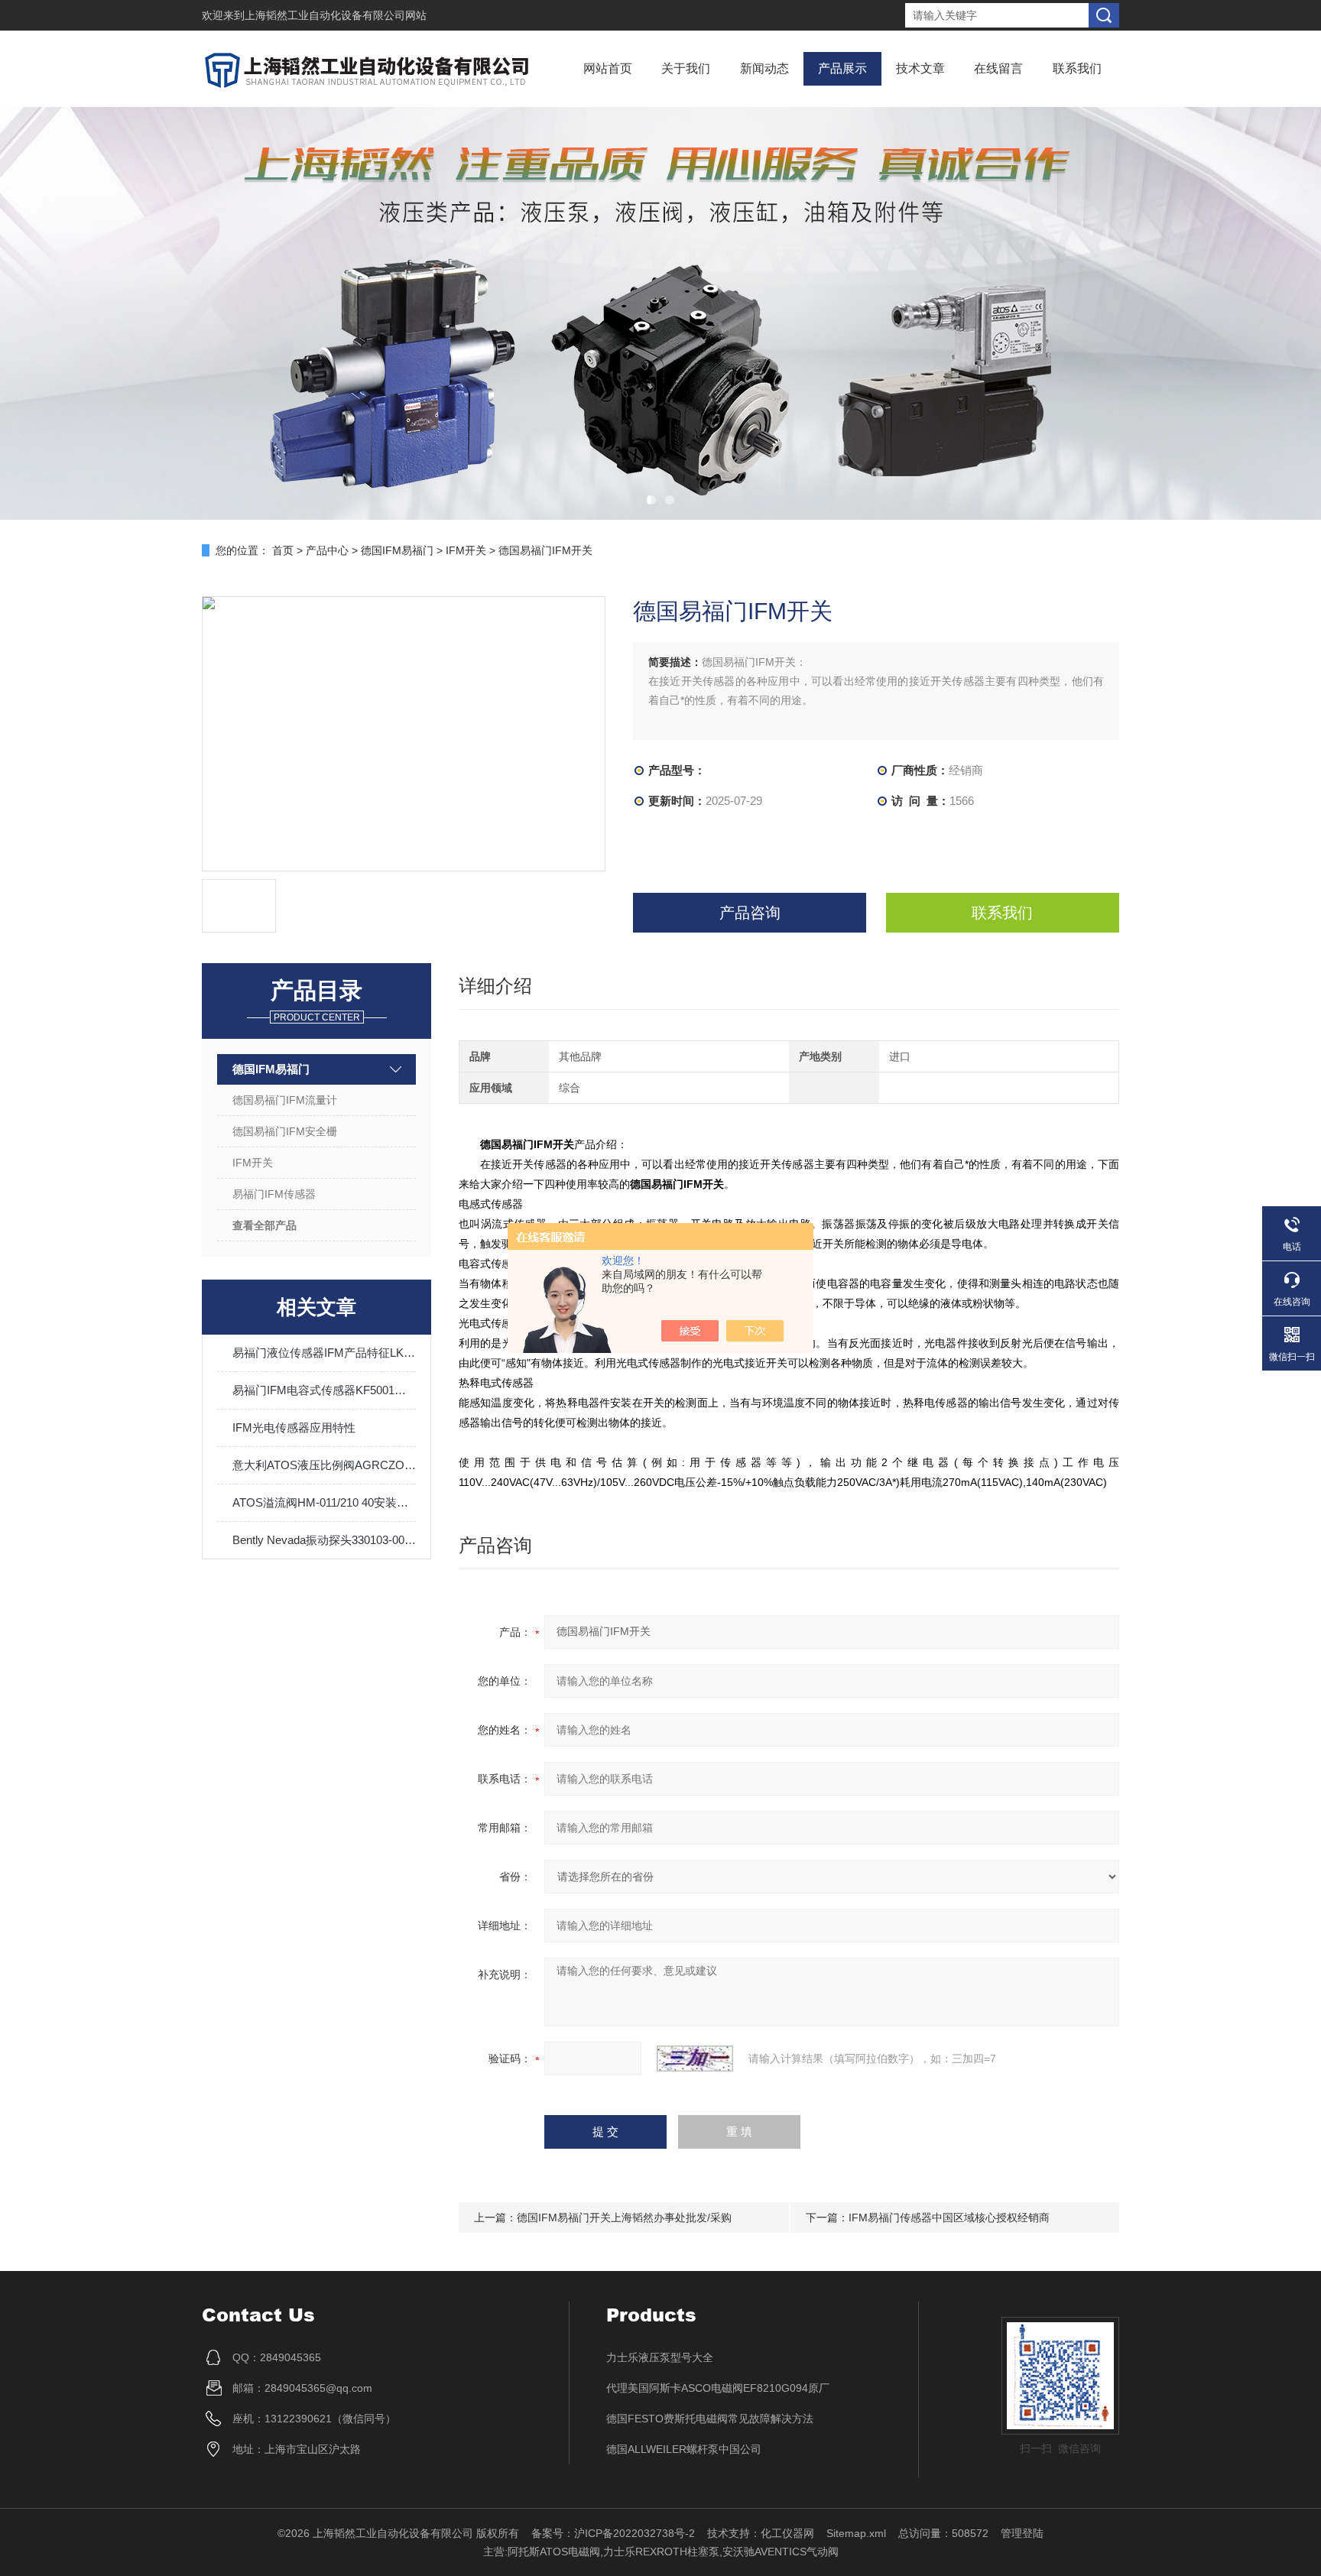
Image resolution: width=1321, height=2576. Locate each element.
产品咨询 (750, 913)
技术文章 (920, 68)
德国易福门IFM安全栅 (285, 1131)
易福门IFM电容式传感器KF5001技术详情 (324, 1390)
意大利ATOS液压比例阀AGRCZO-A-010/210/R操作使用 (324, 1465)
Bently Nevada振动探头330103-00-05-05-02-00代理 (324, 1540)
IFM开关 (466, 550)
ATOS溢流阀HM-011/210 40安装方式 (324, 1502)
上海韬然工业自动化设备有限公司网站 (336, 15)
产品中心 (327, 550)
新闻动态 (764, 68)
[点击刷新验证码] (695, 2059)
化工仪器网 (787, 2533)
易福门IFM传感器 (274, 1194)
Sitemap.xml (856, 2533)
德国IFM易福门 (397, 550)
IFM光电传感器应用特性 (294, 1428)
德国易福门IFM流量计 (285, 1100)
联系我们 (1077, 68)
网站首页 (608, 68)
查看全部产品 (265, 1225)
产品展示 (842, 68)
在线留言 (998, 68)
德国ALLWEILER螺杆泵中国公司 (684, 2449)
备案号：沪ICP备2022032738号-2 (613, 2533)
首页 (283, 550)
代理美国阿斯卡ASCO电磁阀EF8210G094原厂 (718, 2388)
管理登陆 (1022, 2533)
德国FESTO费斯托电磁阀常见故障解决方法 (710, 2419)
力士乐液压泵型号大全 (660, 2357)
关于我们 (686, 68)
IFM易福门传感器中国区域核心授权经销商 (949, 2218)
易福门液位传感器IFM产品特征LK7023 (324, 1353)
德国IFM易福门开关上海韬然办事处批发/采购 (624, 2218)
